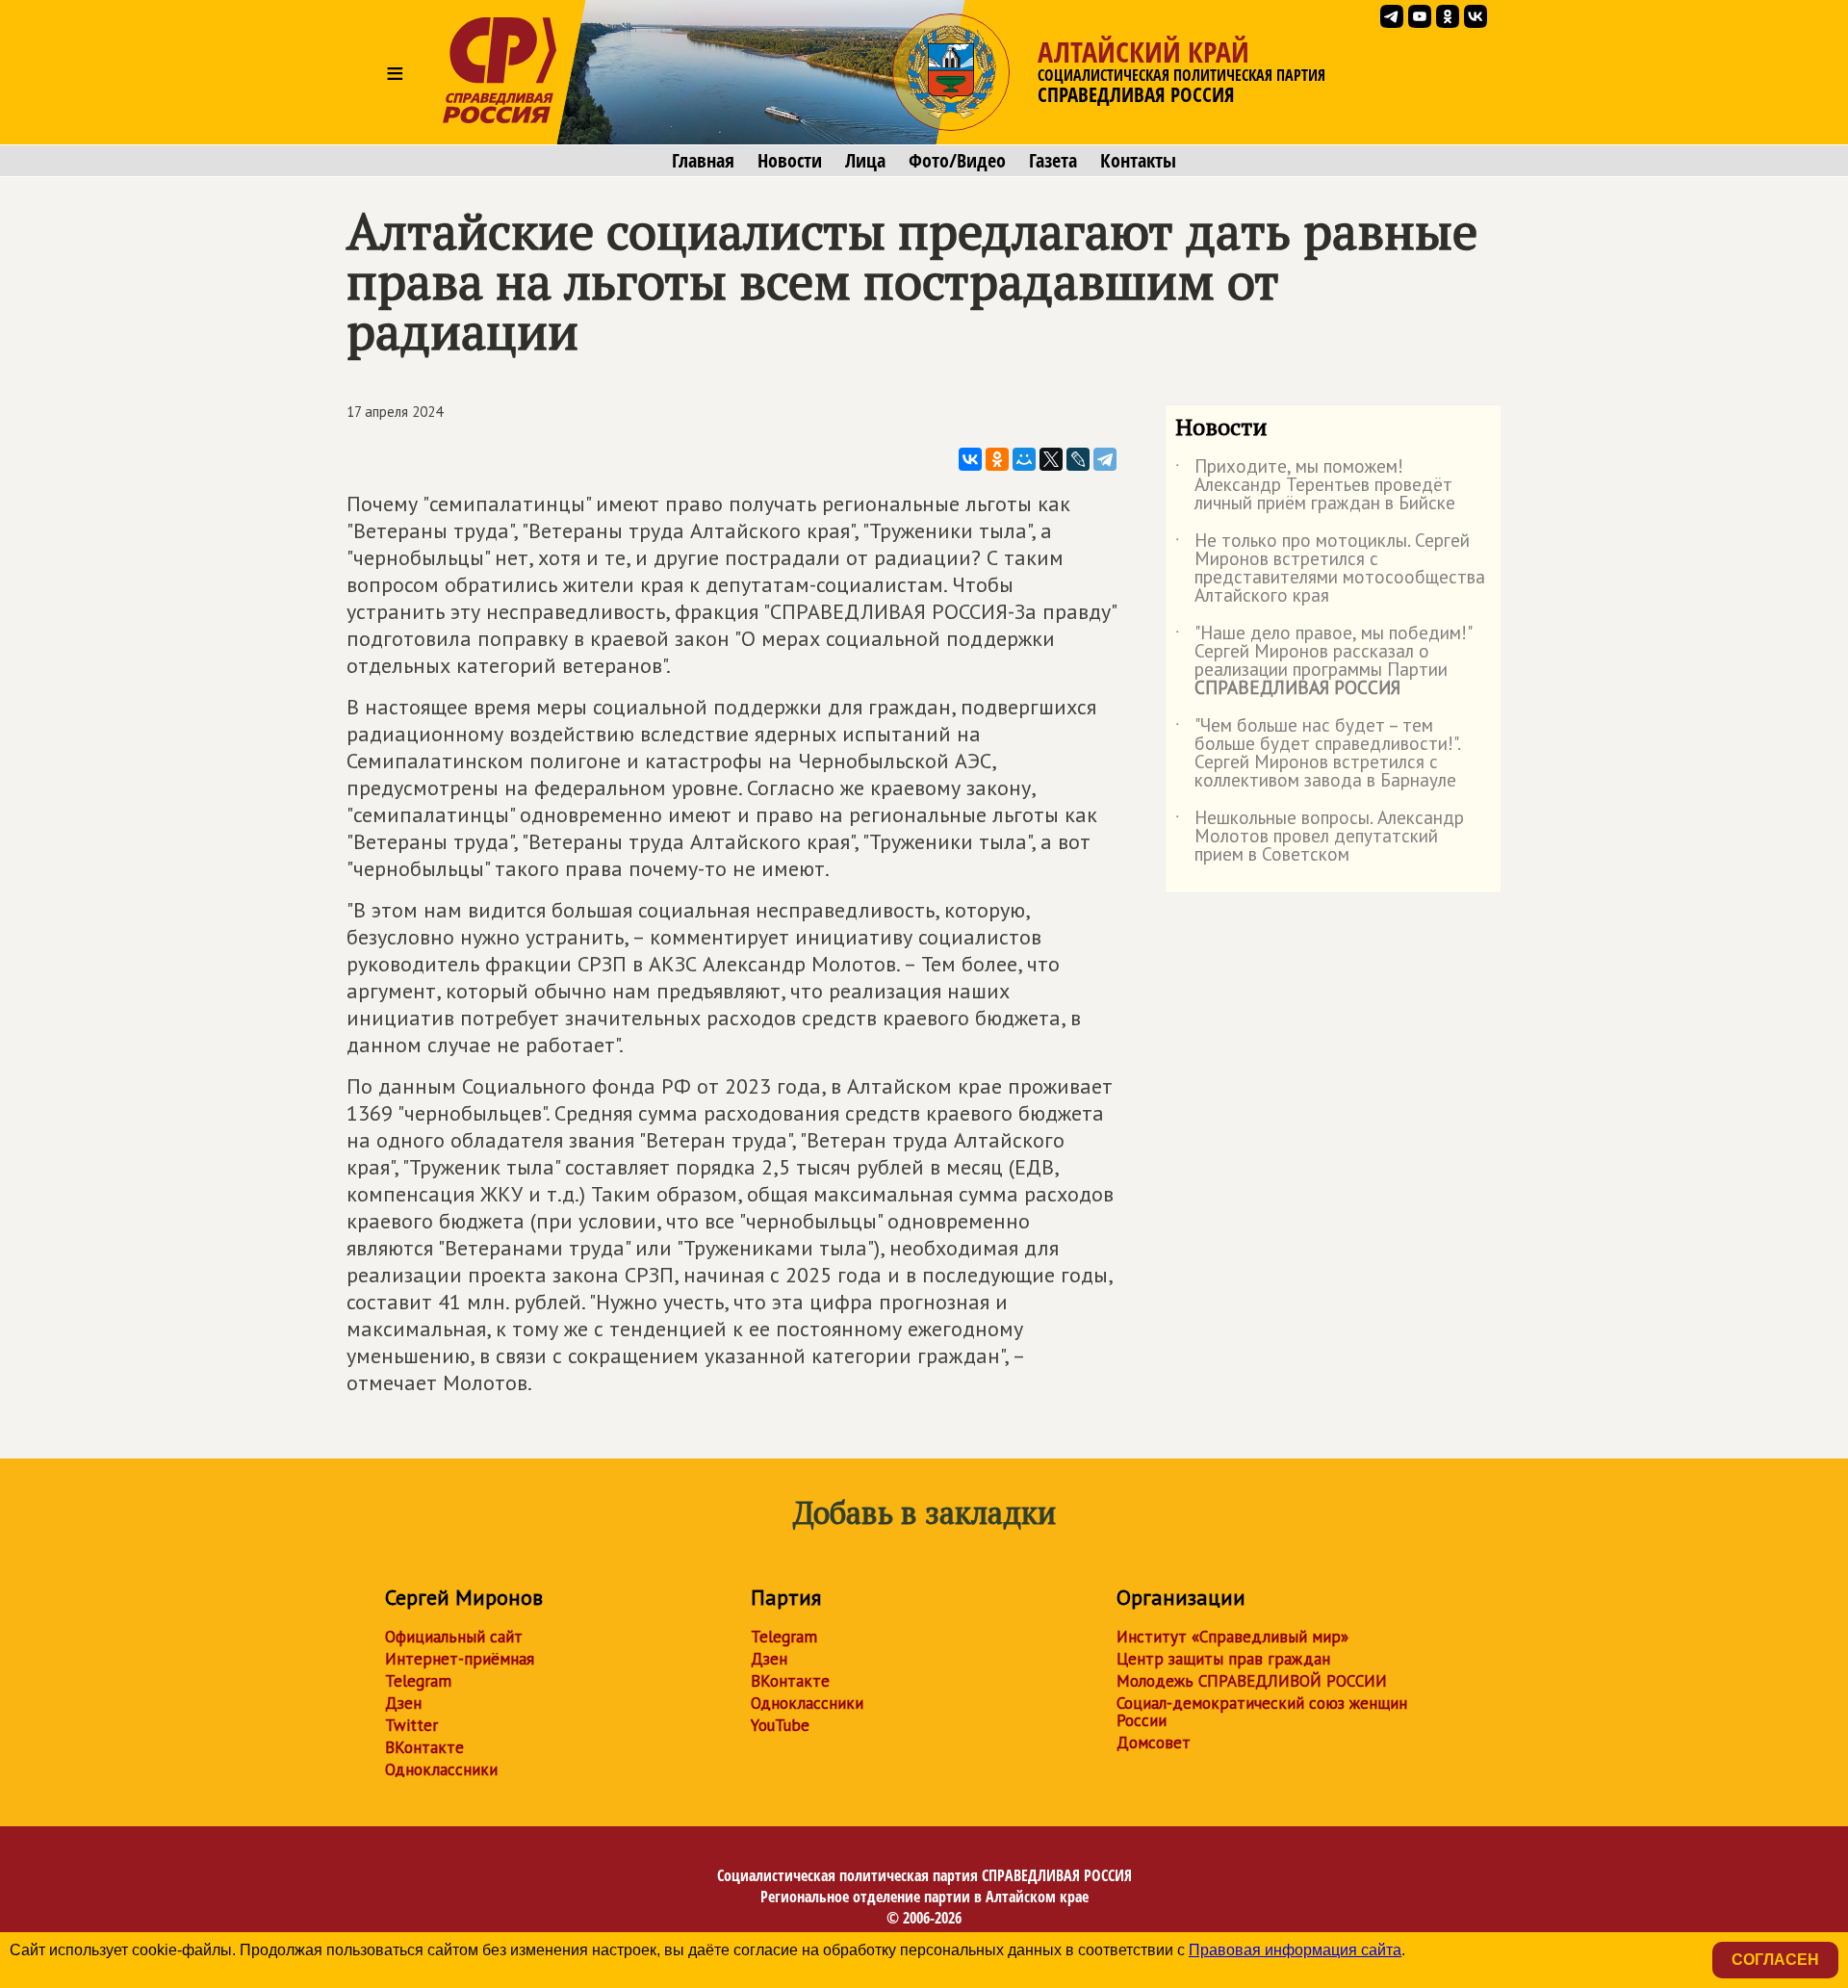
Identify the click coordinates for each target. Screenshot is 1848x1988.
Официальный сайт (454, 1637)
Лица (865, 161)
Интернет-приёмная (460, 1659)
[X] (1051, 459)
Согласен (1775, 1960)
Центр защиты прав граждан (1223, 1659)
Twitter (411, 1725)
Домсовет (1154, 1743)
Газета (1053, 161)
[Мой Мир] (1024, 459)
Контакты (1138, 161)
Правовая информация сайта (1295, 1950)
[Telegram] (1105, 459)
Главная (703, 161)
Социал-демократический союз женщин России (1262, 1712)
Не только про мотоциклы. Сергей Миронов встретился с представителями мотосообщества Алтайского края (1330, 569)
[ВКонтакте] (970, 459)
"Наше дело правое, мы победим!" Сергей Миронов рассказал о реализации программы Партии (1323, 661)
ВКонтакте (424, 1747)
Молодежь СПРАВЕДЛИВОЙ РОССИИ (1252, 1681)
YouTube (780, 1725)
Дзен (403, 1703)
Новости (790, 161)
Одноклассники (441, 1769)
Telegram (418, 1681)
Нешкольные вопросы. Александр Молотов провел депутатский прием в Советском (1320, 837)
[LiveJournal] (1078, 459)
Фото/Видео (957, 161)
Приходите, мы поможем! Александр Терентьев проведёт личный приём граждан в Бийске (1315, 486)
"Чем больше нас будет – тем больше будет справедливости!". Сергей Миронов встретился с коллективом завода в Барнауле (1318, 754)
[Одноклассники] (997, 459)
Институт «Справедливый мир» (1232, 1637)
